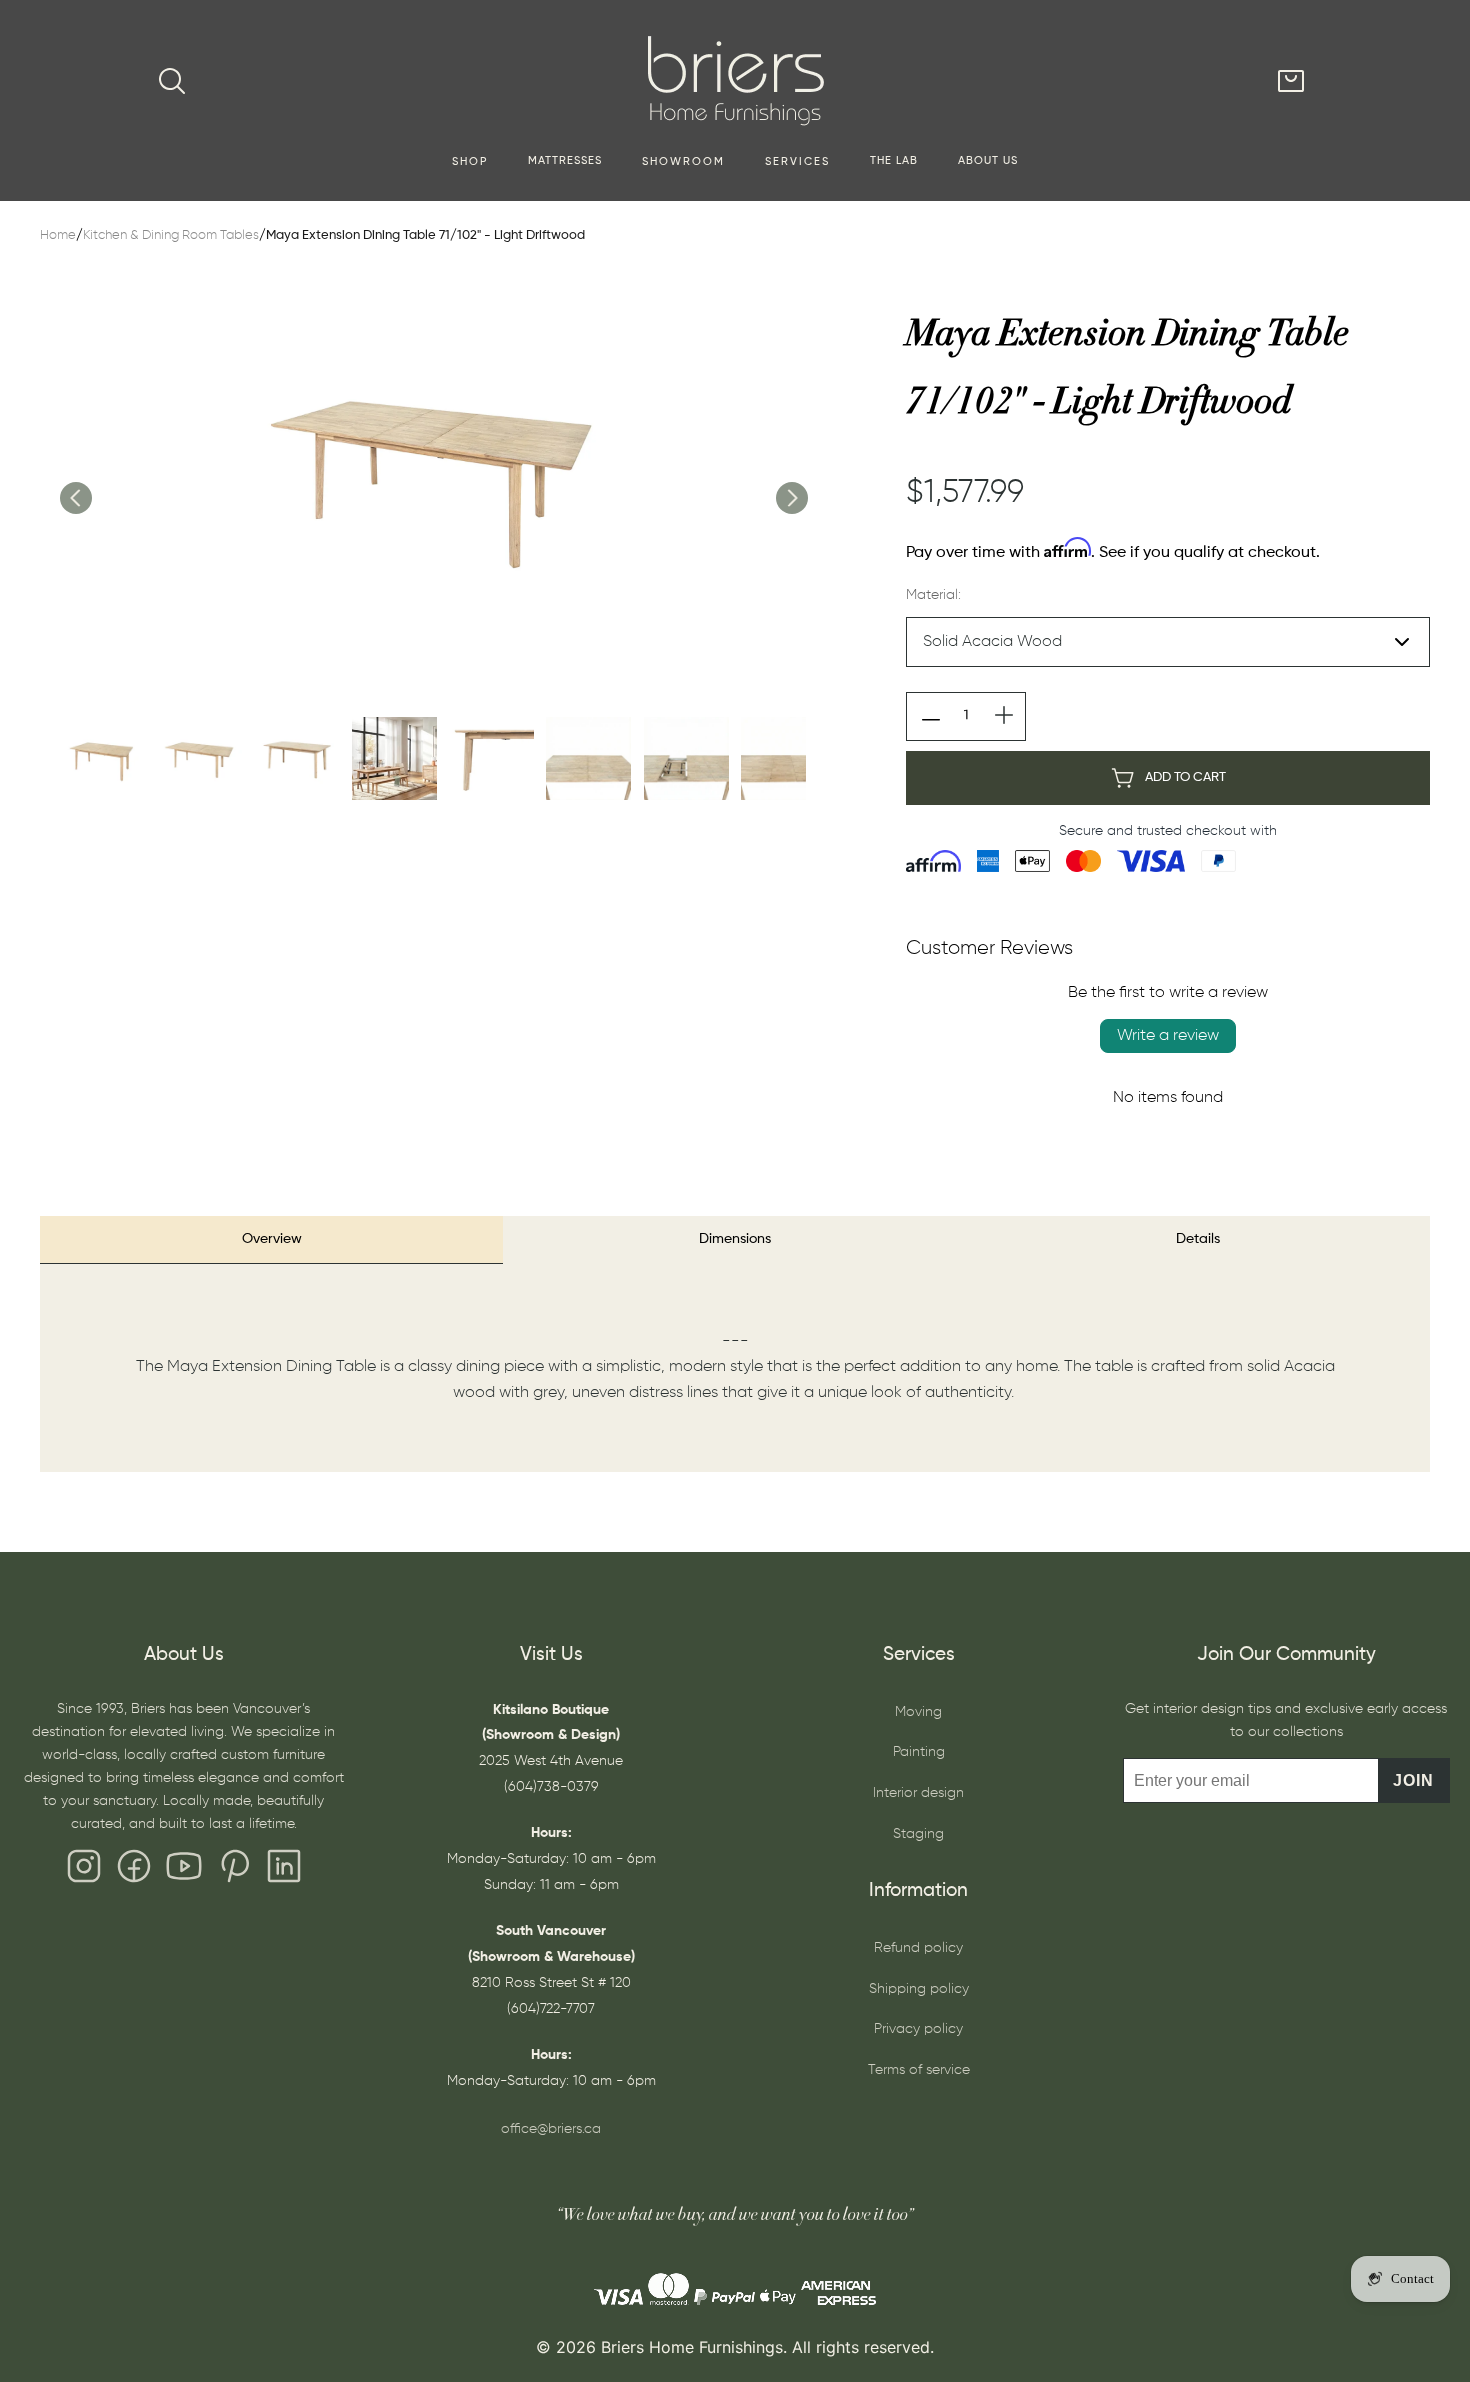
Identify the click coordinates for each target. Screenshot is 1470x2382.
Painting (919, 1752)
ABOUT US (988, 161)
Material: (933, 595)
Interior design (918, 1793)
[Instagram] (84, 1871)
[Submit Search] (172, 81)
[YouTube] (184, 1871)
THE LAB (894, 161)
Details (1198, 1239)
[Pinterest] (234, 1871)
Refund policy (918, 1948)
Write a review (1168, 1036)
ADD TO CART (1185, 777)
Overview (272, 1239)
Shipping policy (919, 1989)
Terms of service (919, 2070)
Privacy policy (918, 2029)
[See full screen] (433, 477)
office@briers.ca (551, 2129)
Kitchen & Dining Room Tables (171, 235)
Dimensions (735, 1239)
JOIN (1413, 1780)
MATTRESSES (565, 161)
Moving (918, 1712)
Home (58, 235)
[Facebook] (134, 1871)
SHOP (470, 162)
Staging (918, 1834)
